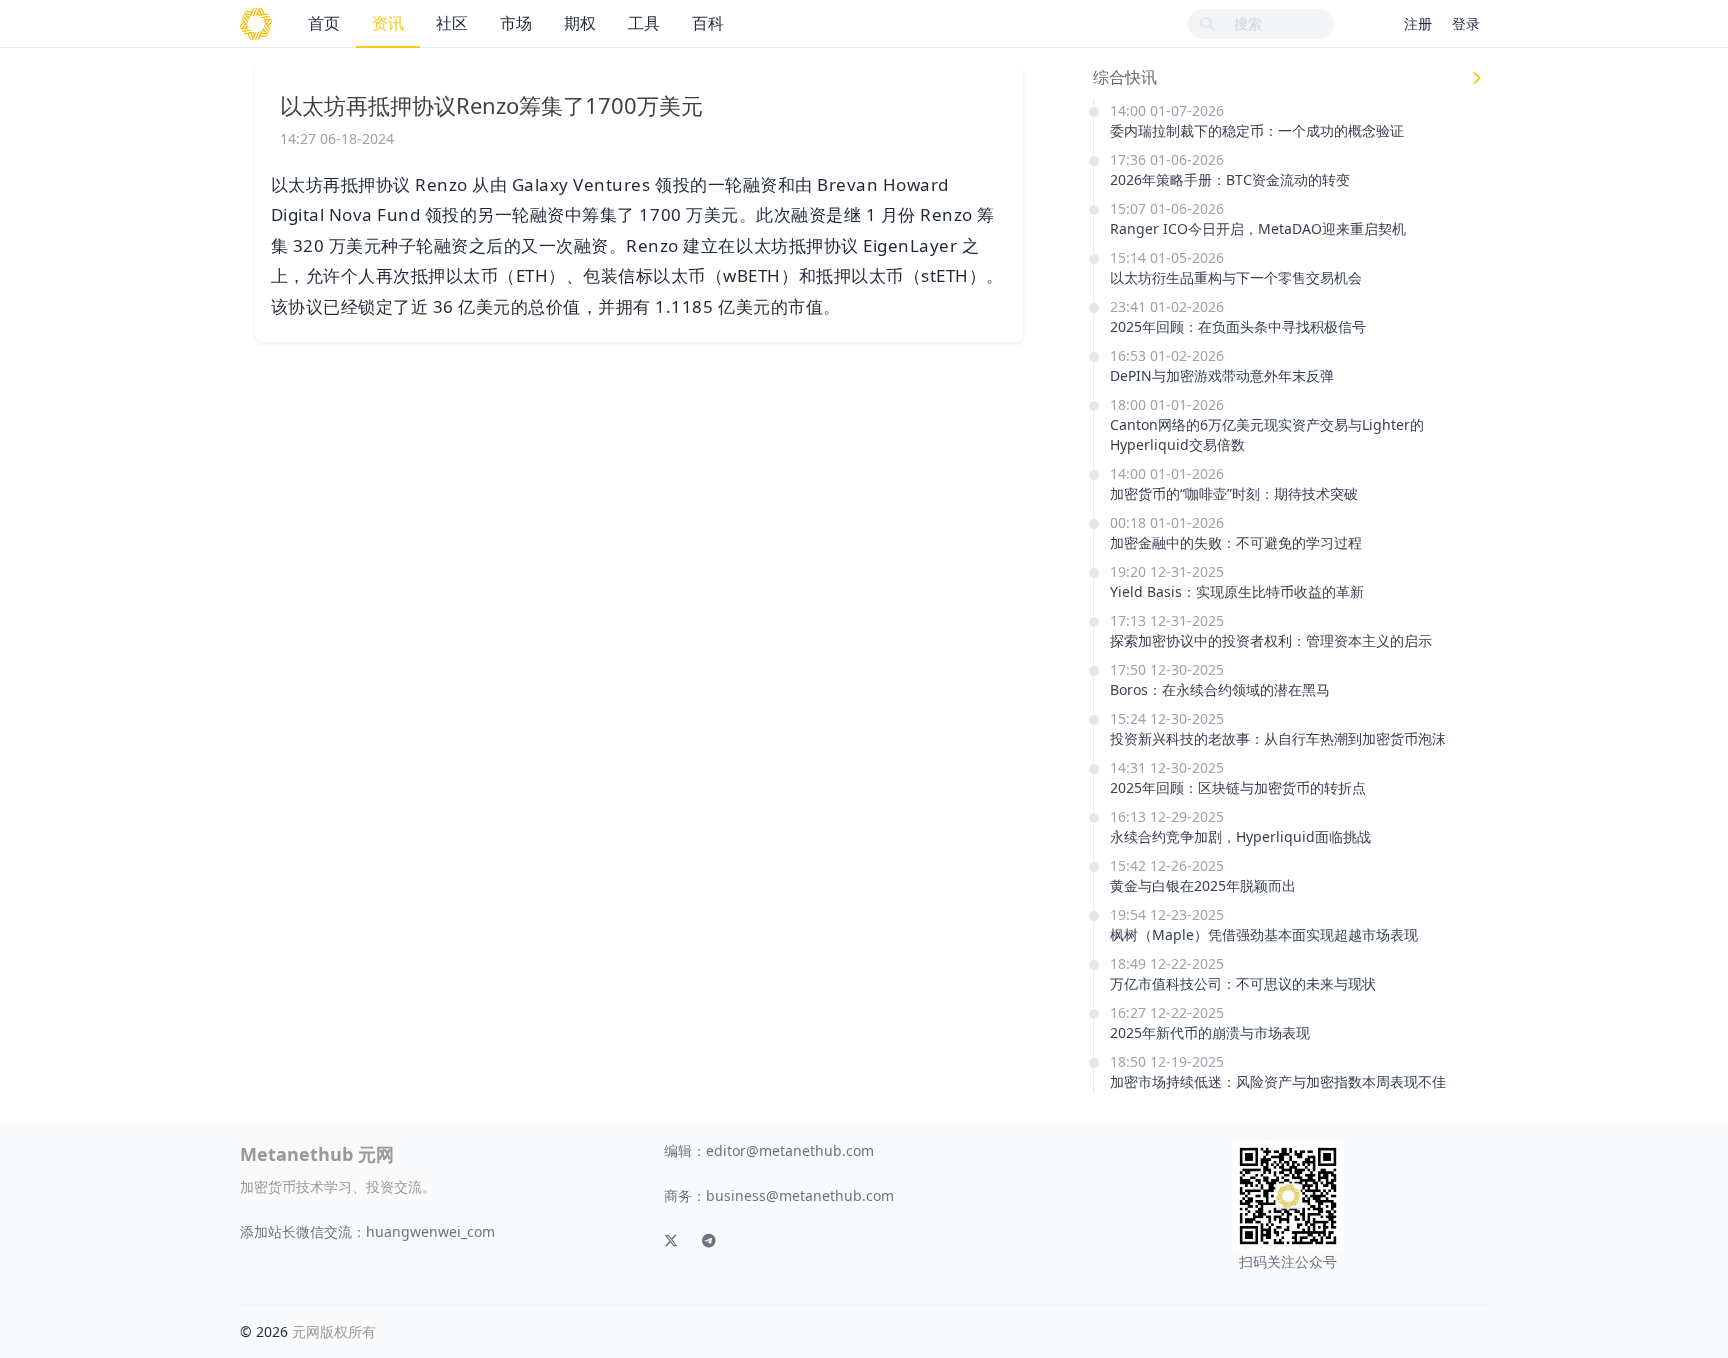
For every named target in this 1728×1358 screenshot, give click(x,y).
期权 (580, 23)
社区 (452, 23)
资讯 (388, 23)
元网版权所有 (334, 1331)
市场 (516, 23)
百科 (708, 23)
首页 (324, 23)
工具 (644, 23)
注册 (1418, 23)
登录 (1466, 23)
